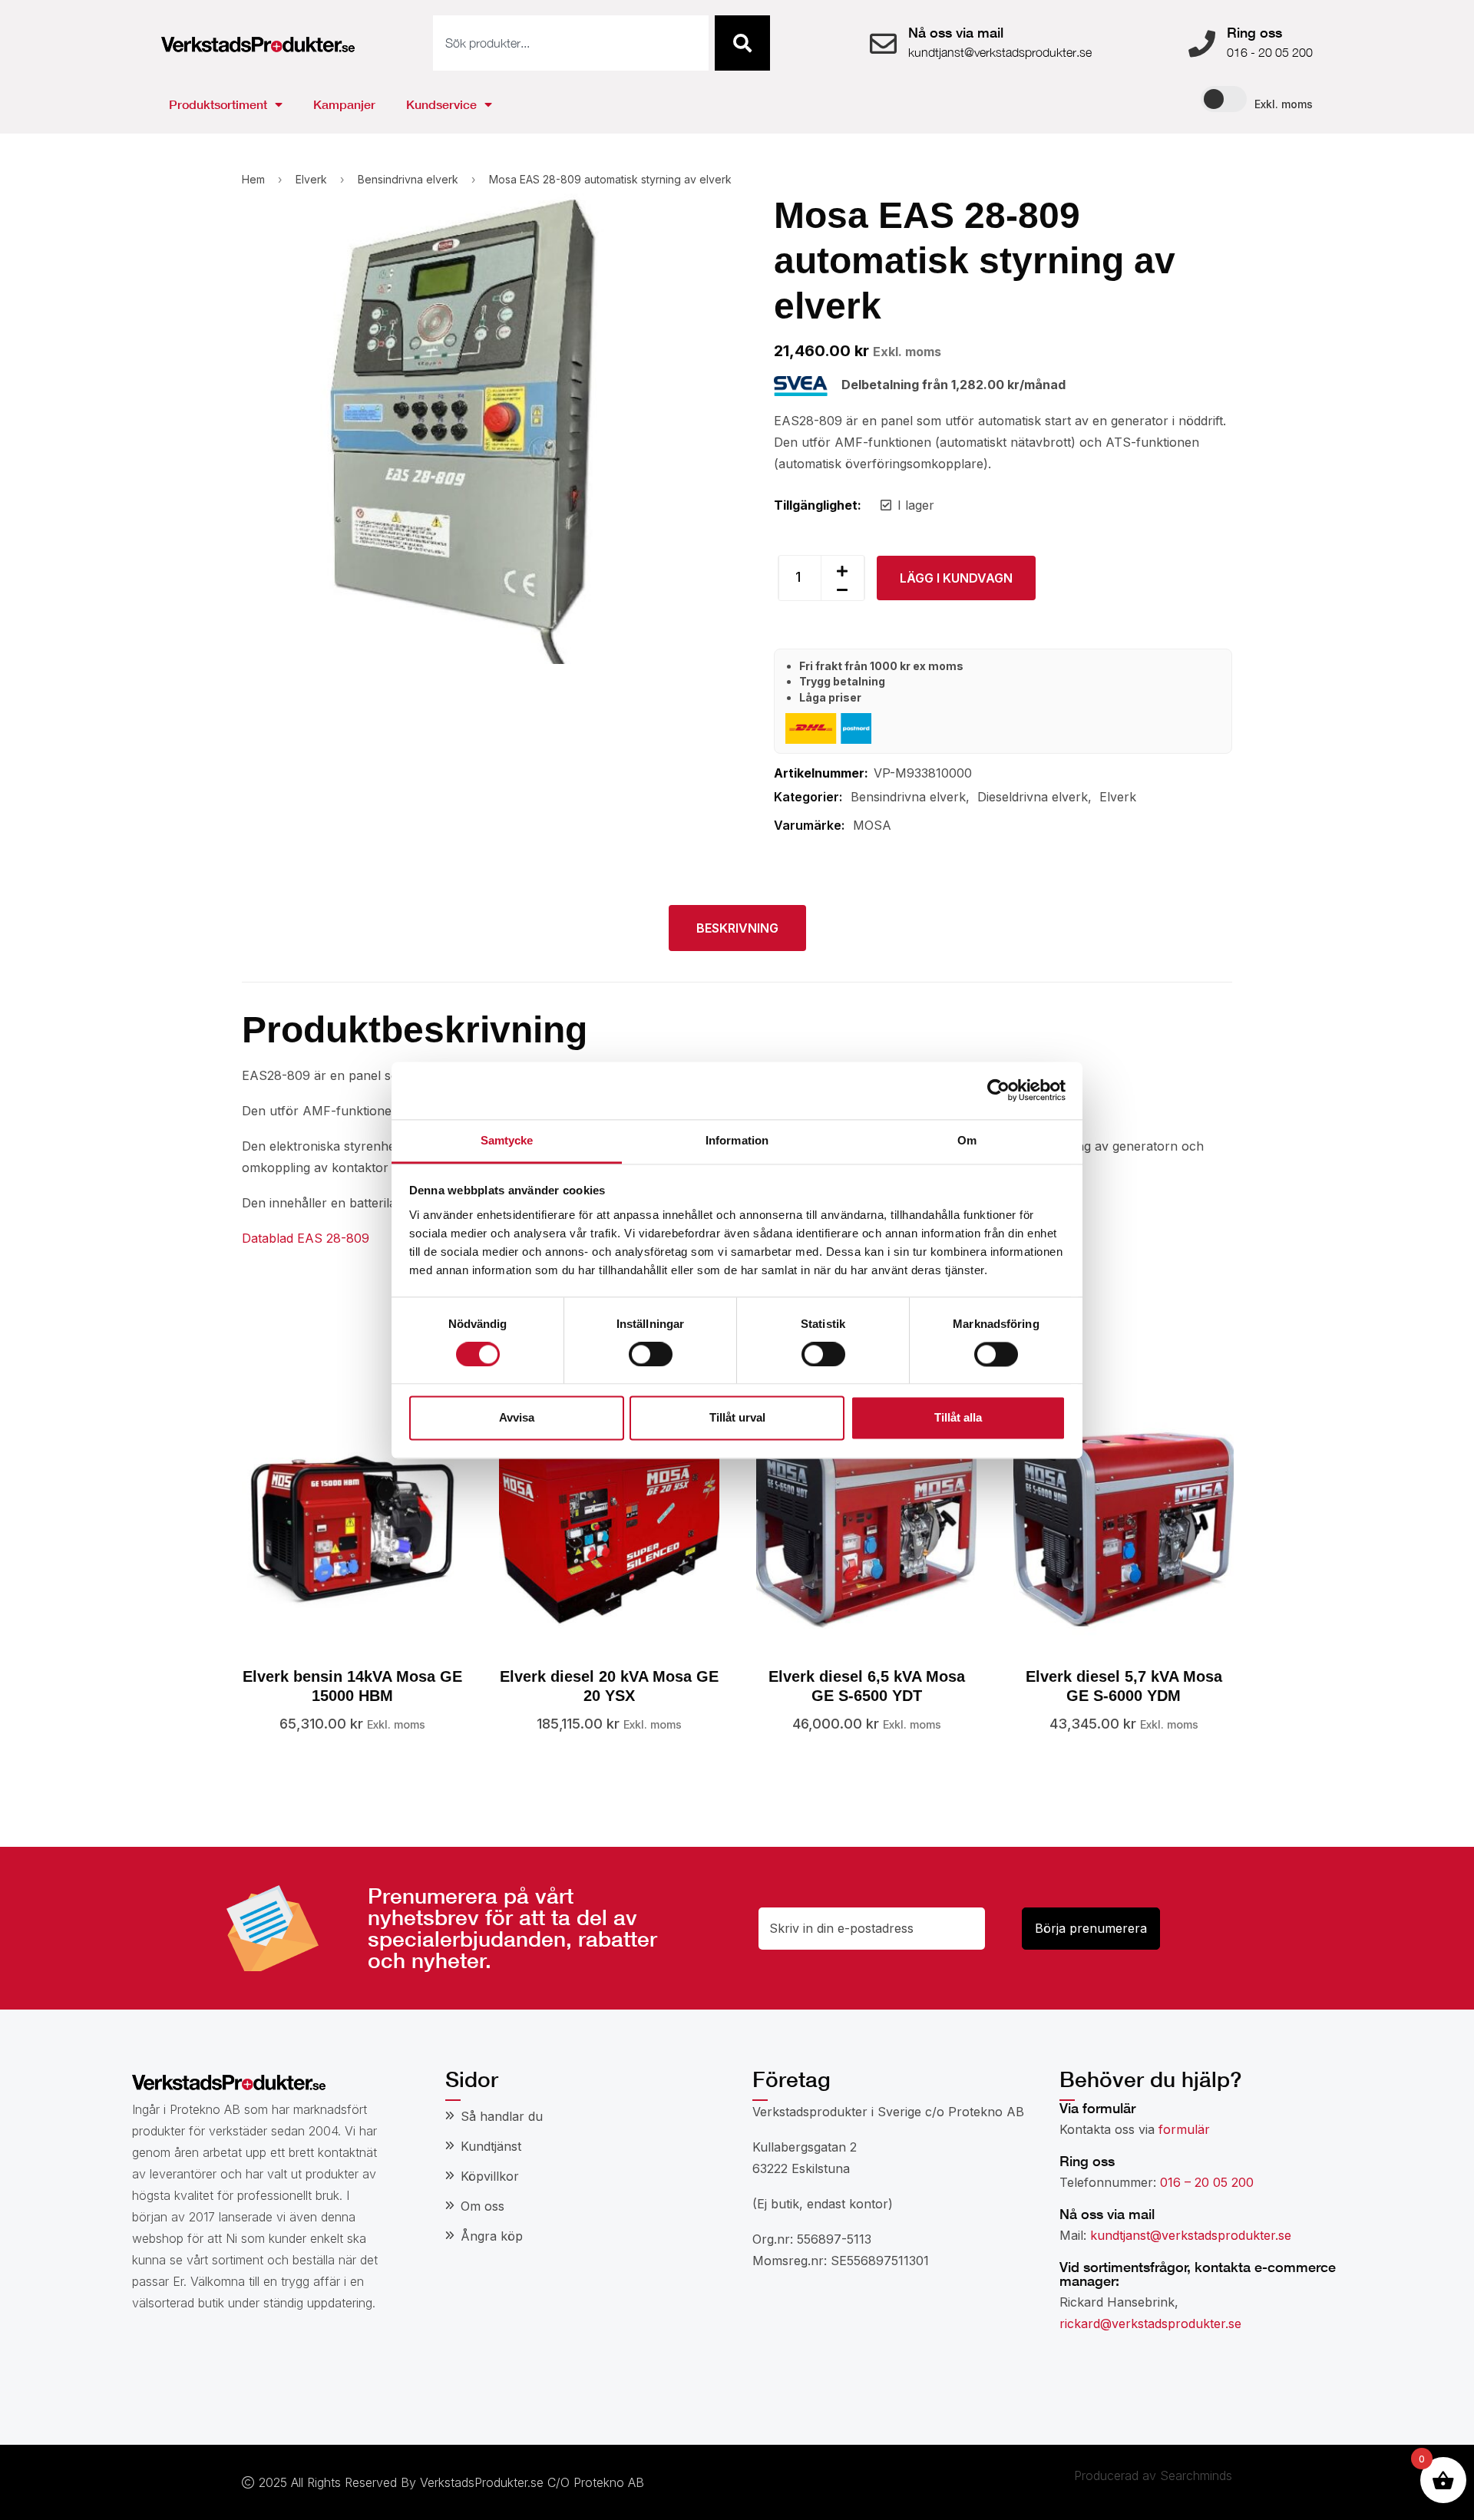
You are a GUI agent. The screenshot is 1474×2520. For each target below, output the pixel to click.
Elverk (311, 179)
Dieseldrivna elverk (1033, 797)
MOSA (872, 825)
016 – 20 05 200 (1207, 2182)
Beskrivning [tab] (737, 928)
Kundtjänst (491, 2146)
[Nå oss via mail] (883, 43)
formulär (1184, 2129)
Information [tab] (737, 1140)
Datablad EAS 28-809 (306, 1238)
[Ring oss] (1202, 43)
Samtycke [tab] (507, 1140)
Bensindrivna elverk (408, 179)
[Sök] (742, 43)
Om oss (483, 2206)
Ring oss (1254, 32)
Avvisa (517, 1418)
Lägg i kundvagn (956, 578)
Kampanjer (344, 104)
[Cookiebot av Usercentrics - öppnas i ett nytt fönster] (998, 1090)
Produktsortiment (218, 104)
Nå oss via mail (956, 32)
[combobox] (571, 43)
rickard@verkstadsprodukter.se (1150, 2323)
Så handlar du (502, 2116)
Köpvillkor (490, 2176)
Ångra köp (492, 2236)
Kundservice (441, 104)
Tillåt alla (958, 1418)
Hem (253, 179)
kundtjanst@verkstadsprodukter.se (1191, 2235)
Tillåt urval (737, 1418)
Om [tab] (967, 1140)
